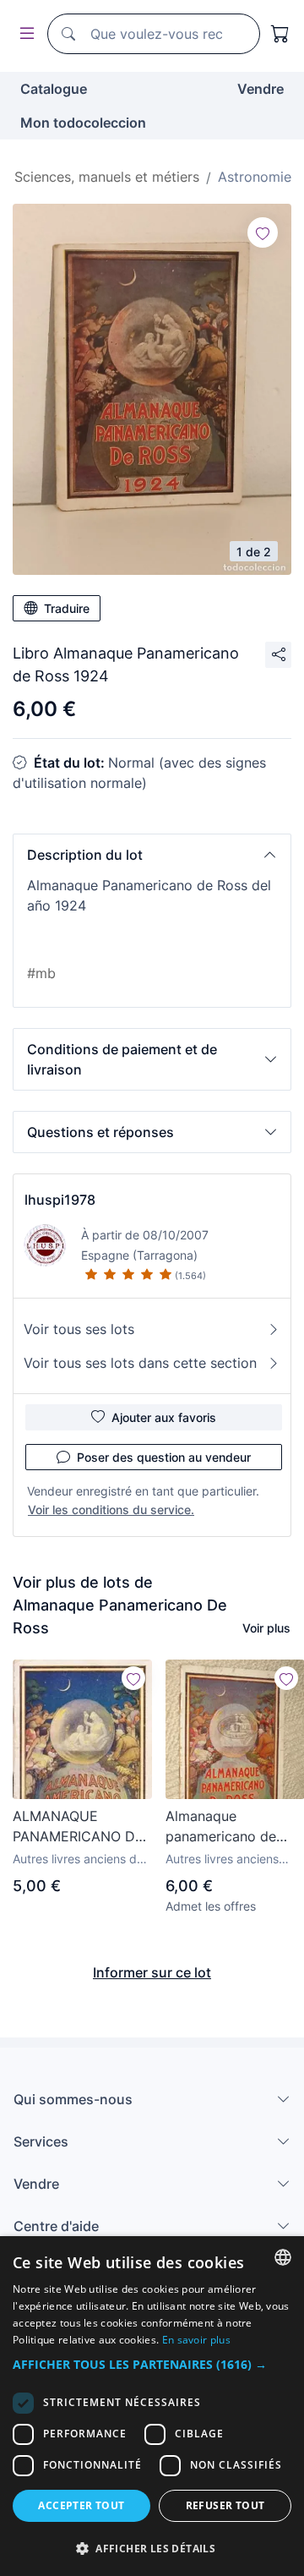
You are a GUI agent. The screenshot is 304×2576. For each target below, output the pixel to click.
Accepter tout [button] (81, 2505)
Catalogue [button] (54, 89)
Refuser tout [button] (225, 2505)
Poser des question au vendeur (164, 1457)
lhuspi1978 (60, 1200)
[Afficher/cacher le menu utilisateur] (24, 34)
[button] (152, 855)
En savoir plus (196, 2340)
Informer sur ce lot (152, 1972)
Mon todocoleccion (83, 123)
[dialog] (152, 2406)
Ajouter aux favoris (164, 1417)
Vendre (261, 89)
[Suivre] (263, 232)
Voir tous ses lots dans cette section (140, 1363)
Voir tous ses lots (79, 1329)
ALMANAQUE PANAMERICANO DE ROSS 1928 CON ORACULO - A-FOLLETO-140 (78, 1827)
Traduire (67, 608)
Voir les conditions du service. (111, 1510)
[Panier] (280, 34)
